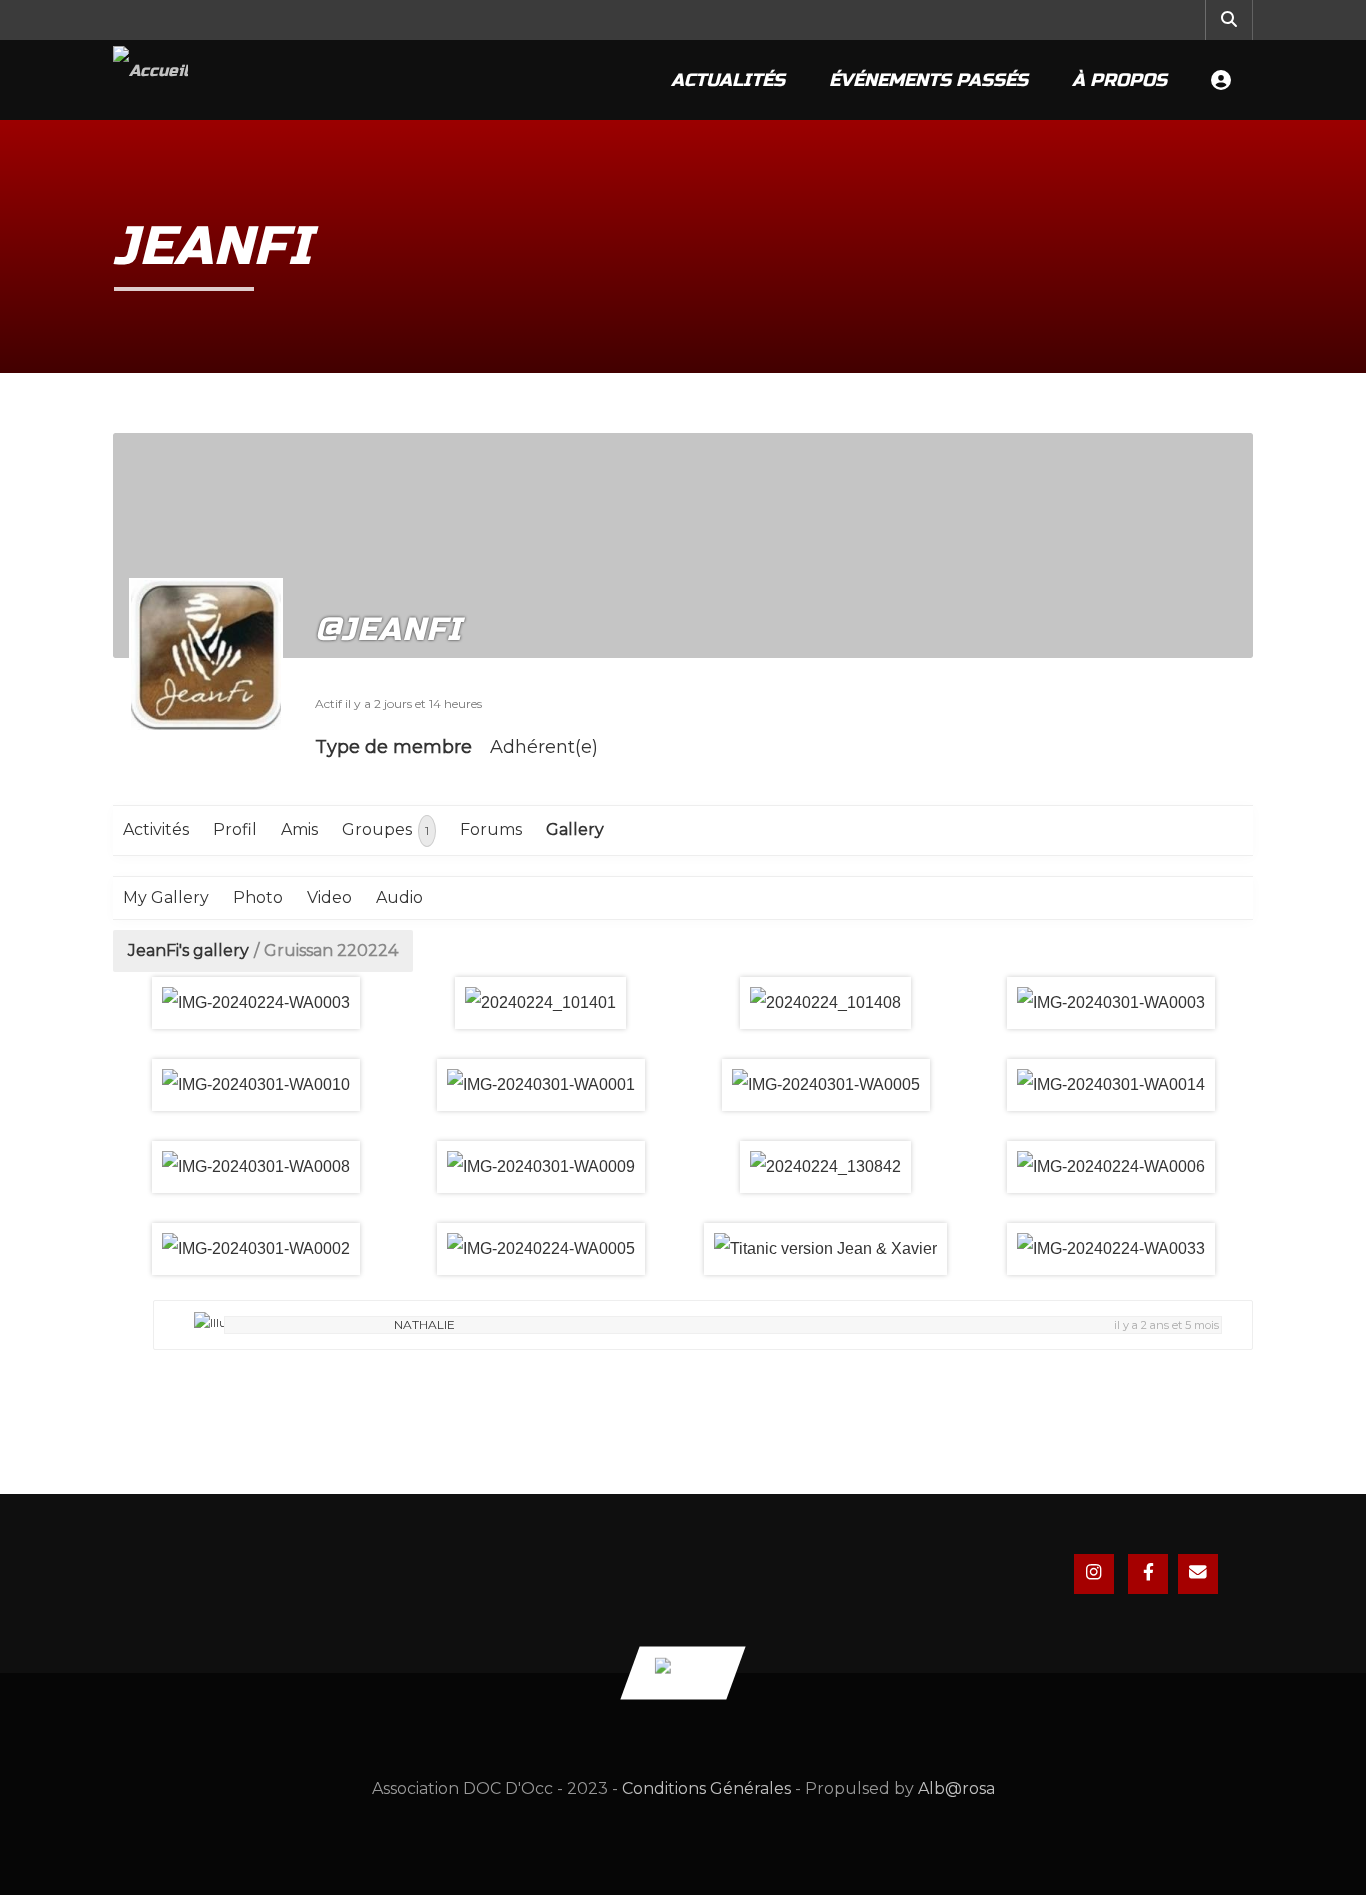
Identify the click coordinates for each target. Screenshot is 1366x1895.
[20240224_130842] (825, 1167)
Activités (156, 829)
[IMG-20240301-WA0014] (1110, 1085)
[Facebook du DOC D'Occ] (1148, 1574)
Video (329, 897)
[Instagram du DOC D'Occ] (1094, 1574)
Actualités (728, 80)
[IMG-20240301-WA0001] (540, 1085)
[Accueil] (150, 80)
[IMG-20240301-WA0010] (255, 1085)
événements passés (928, 80)
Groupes (385, 829)
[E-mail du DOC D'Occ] (1198, 1574)
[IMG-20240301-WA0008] (255, 1167)
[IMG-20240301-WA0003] (1110, 1003)
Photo (258, 897)
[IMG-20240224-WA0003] (255, 1003)
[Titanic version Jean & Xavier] (825, 1249)
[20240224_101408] (825, 1003)
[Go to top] (682, 1672)
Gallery (575, 829)
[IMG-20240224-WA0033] (1110, 1249)
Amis (299, 829)
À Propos (1119, 80)
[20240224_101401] (540, 1003)
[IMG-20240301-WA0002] (255, 1249)
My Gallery (166, 897)
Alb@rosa (956, 1788)
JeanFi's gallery (188, 950)
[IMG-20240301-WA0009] (540, 1167)
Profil (235, 829)
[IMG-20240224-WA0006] (1110, 1167)
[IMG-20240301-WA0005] (825, 1085)
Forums (491, 829)
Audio (399, 897)
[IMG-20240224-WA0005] (540, 1249)
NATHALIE (424, 1324)
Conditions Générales (706, 1788)
